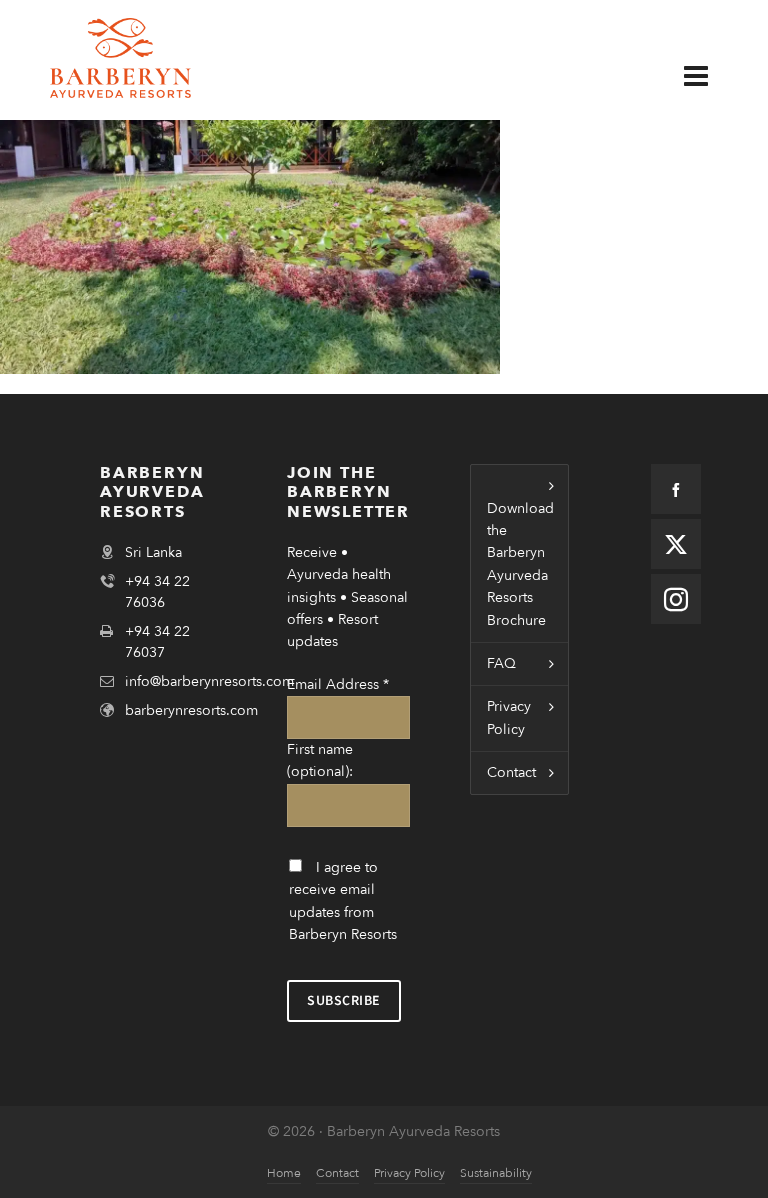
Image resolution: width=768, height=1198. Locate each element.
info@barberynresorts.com (209, 681)
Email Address (338, 684)
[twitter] (676, 544)
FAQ (501, 663)
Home (284, 1173)
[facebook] (676, 489)
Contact (511, 772)
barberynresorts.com (191, 710)
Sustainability (496, 1173)
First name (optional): (320, 760)
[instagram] (676, 599)
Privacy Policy (509, 717)
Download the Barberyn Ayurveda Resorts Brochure (520, 564)
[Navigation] (711, 77)
